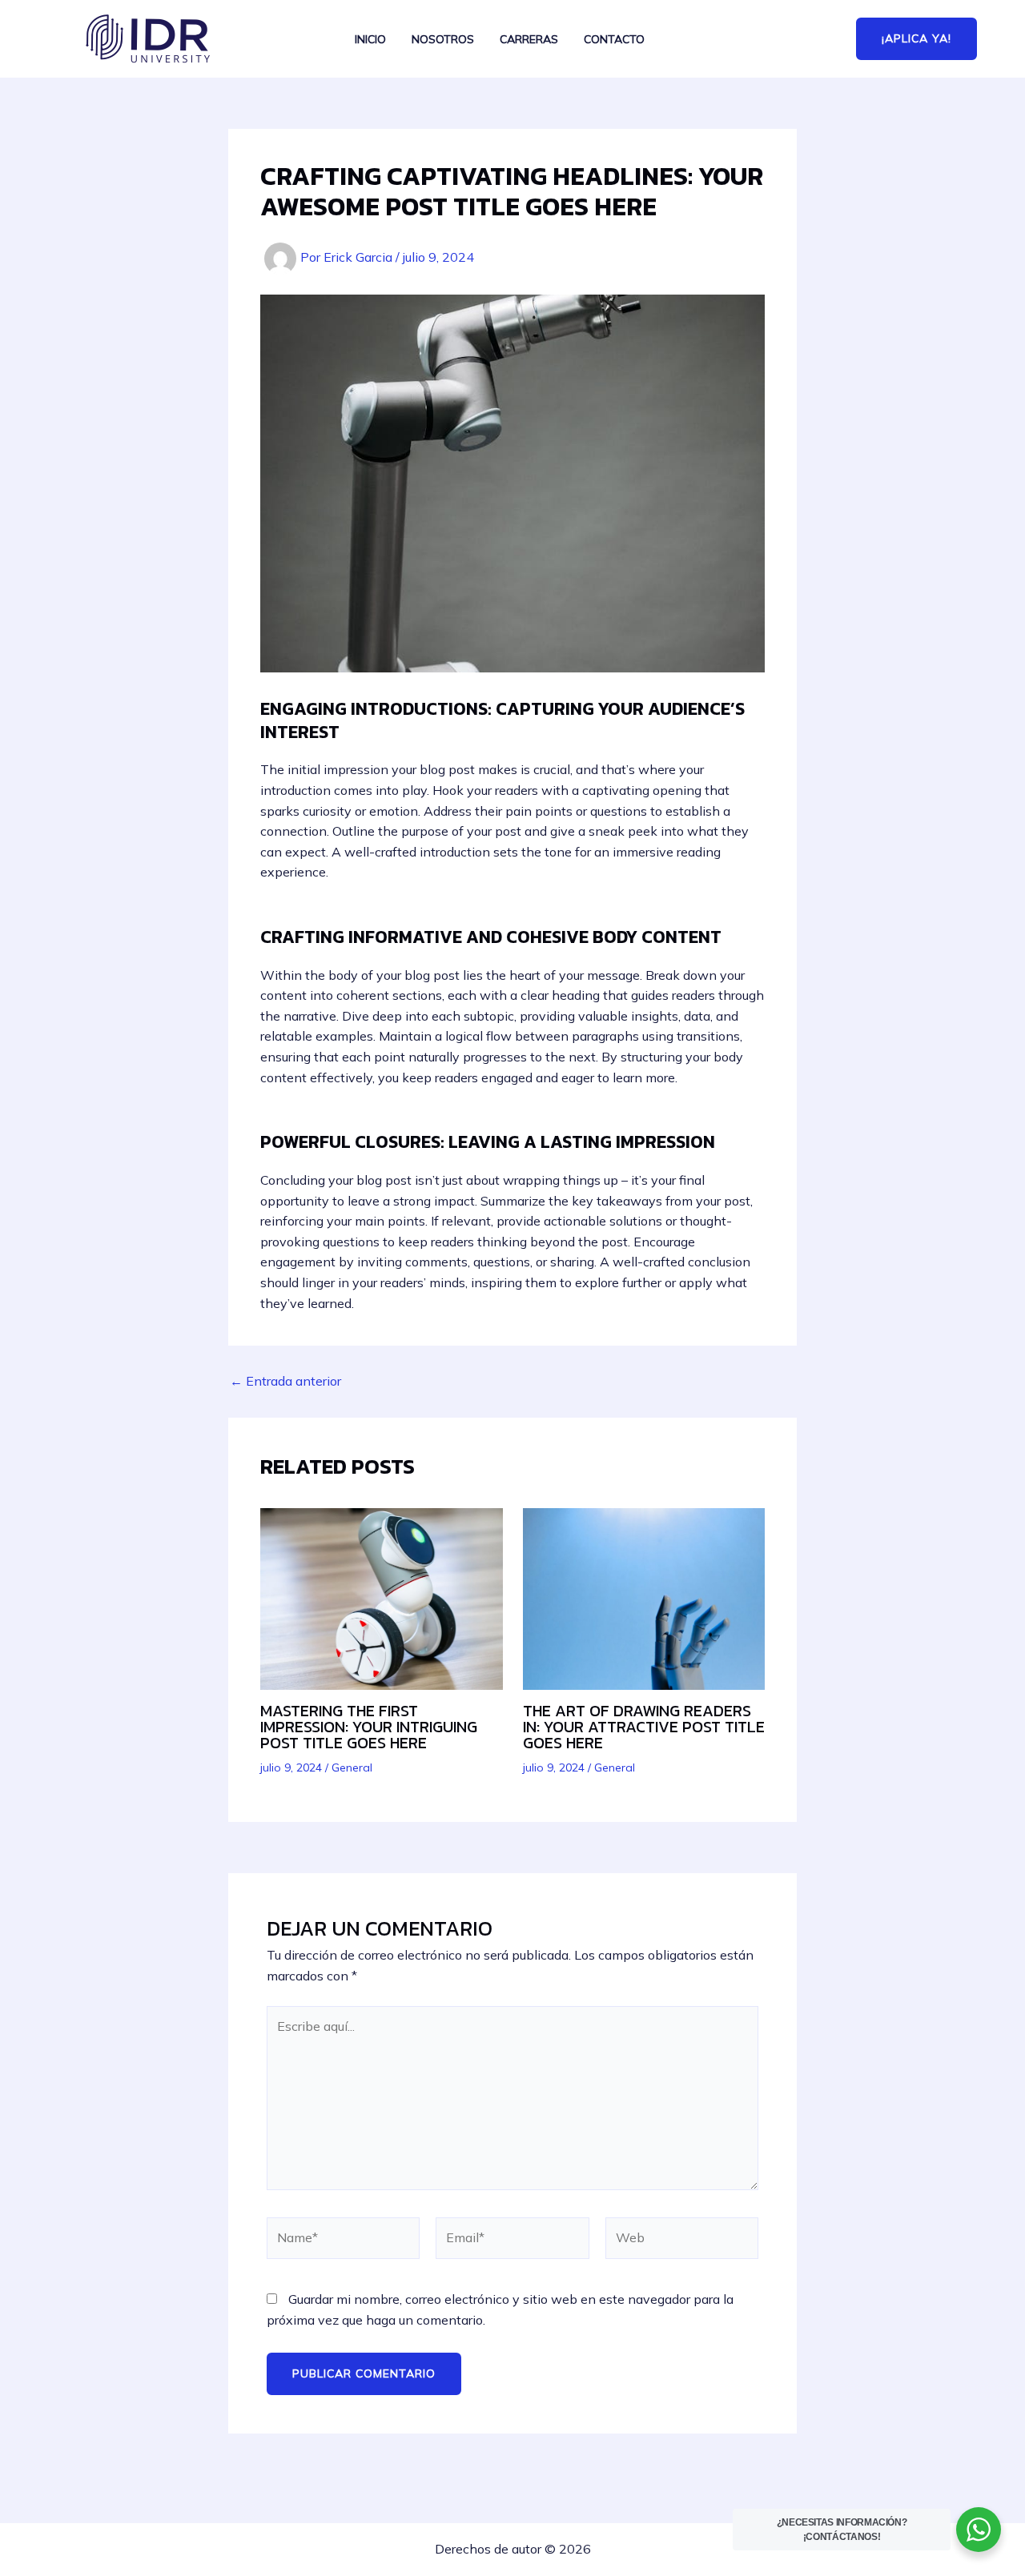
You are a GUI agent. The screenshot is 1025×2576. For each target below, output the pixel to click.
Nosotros (443, 40)
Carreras (529, 40)
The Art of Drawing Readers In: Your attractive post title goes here (644, 1727)
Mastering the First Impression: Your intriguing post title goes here (369, 1727)
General (352, 1767)
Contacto (614, 40)
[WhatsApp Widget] (979, 2530)
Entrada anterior (285, 1381)
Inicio (370, 40)
